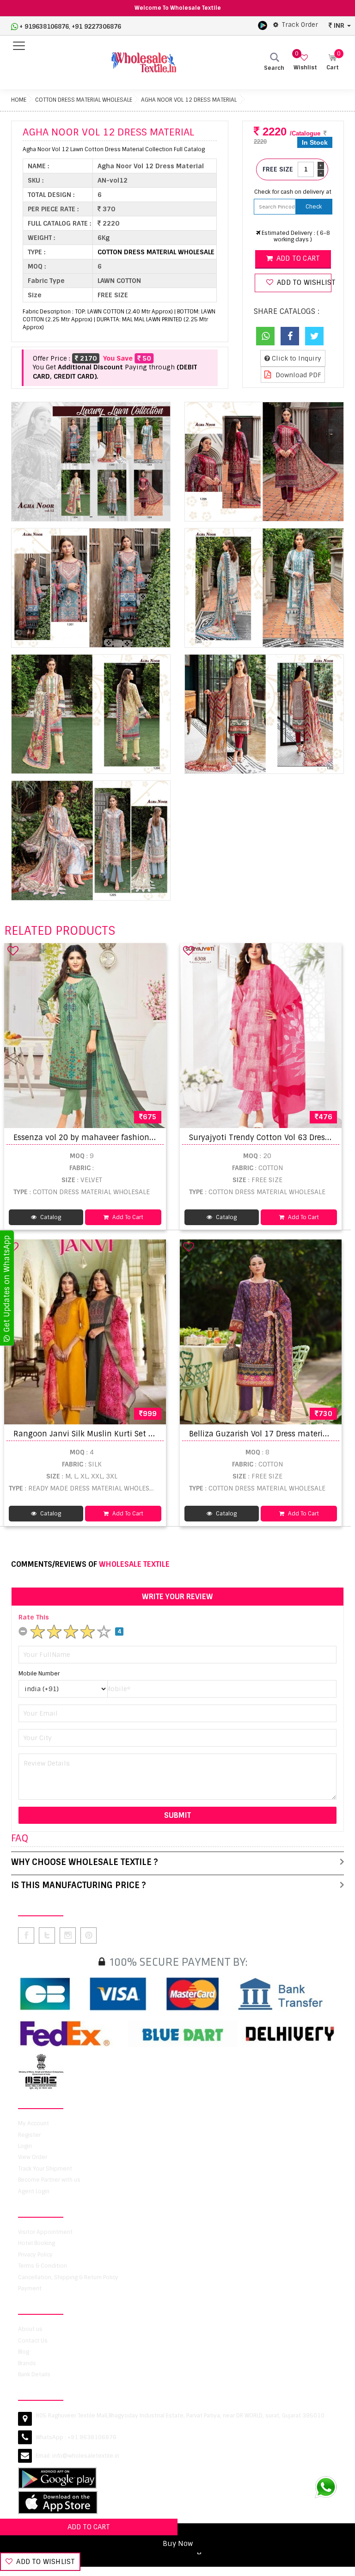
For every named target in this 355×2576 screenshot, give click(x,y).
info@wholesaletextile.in (86, 2456)
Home (19, 100)
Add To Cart (127, 1217)
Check (314, 207)
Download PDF (297, 375)
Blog (24, 2352)
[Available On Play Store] (263, 25)
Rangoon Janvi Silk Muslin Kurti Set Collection (100, 1434)
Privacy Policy (35, 2255)
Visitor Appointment (45, 2232)
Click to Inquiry (296, 358)
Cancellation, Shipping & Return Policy (68, 2277)
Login (25, 2146)
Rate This (34, 1617)
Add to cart (297, 258)
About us (30, 2329)
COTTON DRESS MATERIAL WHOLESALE (84, 100)
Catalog (50, 1217)
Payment (30, 2288)
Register (29, 2135)
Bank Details (34, 2374)
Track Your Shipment (45, 2169)
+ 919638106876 (44, 27)
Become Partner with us (49, 2180)
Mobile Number (39, 1674)
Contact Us (33, 2341)
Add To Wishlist (45, 2562)
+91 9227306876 (96, 27)
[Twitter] (314, 336)
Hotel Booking (37, 2243)
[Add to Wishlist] (13, 951)
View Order (33, 2157)
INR (339, 25)
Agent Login (34, 2191)
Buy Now (178, 2544)
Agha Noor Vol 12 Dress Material (189, 100)
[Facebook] (290, 336)
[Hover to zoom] (91, 462)
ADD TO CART (89, 2527)
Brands (27, 2363)
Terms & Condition (43, 2266)
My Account (34, 2123)
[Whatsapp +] (265, 336)
